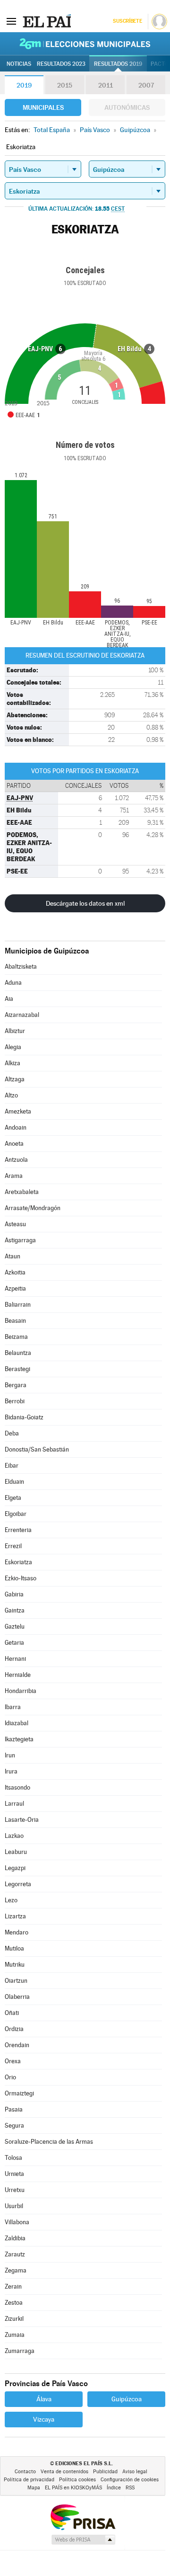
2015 (65, 85)
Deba (12, 1433)
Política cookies (77, 2480)
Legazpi (15, 1868)
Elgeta (13, 1498)
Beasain (15, 1321)
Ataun (13, 1256)
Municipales (43, 107)
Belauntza (18, 1353)
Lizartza (15, 1916)
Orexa (13, 2061)
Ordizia (14, 2029)
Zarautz (15, 2254)
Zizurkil (14, 2319)
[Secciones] (11, 21)
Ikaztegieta (19, 1739)
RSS (130, 2488)
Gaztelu (15, 1627)
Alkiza (13, 1063)
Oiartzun (16, 1981)
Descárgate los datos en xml (85, 903)
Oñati (12, 2013)
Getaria (14, 1643)
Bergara (16, 1385)
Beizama (16, 1337)
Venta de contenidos (64, 2472)
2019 (24, 85)
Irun (10, 1755)
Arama (14, 1176)
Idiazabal (17, 1723)
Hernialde (18, 1675)
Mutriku (15, 1965)
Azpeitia (15, 1288)
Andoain (16, 1128)
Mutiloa (14, 1948)
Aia (9, 999)
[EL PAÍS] (47, 21)
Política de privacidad (29, 2480)
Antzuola (16, 1160)
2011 (106, 85)
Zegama (16, 2270)
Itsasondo (17, 1787)
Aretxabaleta (22, 1192)
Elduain (14, 1482)
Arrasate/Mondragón (33, 1208)
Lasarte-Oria (22, 1820)
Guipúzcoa (127, 2399)
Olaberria (17, 1997)
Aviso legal (135, 2472)
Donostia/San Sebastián (37, 1449)
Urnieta (14, 2174)
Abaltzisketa (21, 967)
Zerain (13, 2286)
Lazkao (14, 1836)
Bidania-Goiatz (24, 1417)
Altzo (11, 1095)
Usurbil (14, 2206)
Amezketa (18, 1111)
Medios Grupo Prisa (83, 2540)
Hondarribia (21, 1691)
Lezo (11, 1900)
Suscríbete (127, 21)
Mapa (34, 2488)
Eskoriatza (18, 1562)
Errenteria (18, 1530)
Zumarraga (20, 2351)
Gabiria (14, 1594)
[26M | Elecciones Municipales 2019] (85, 44)
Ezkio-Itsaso (21, 1578)
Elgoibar (16, 1514)
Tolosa (13, 2158)
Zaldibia (15, 2238)
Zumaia (15, 2335)
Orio (10, 2077)
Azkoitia (15, 1272)
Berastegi (17, 1369)
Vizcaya (44, 2419)
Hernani (15, 1659)
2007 (146, 85)
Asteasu (15, 1224)
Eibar (12, 1466)
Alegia (13, 1047)
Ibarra (13, 1707)
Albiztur (15, 1031)
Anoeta (14, 1144)
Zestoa (14, 2303)
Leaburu (16, 1852)
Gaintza (15, 1610)
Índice (114, 2488)
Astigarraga (20, 1240)
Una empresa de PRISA (83, 2517)
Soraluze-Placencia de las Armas (49, 2142)
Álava (44, 2399)
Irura (11, 1771)
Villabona (17, 2222)
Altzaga (15, 1079)
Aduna (13, 983)
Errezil (13, 1546)
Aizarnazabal (22, 1015)
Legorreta (18, 1884)
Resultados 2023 (61, 64)
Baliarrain (18, 1305)
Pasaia (14, 2109)
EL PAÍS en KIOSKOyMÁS (73, 2488)
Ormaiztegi (19, 2093)
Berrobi (15, 1401)
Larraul (14, 1804)
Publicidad (105, 2472)
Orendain (17, 2045)
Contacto (25, 2472)
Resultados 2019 (118, 64)
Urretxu (15, 2190)
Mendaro (17, 1932)
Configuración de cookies (130, 2480)
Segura (14, 2126)
